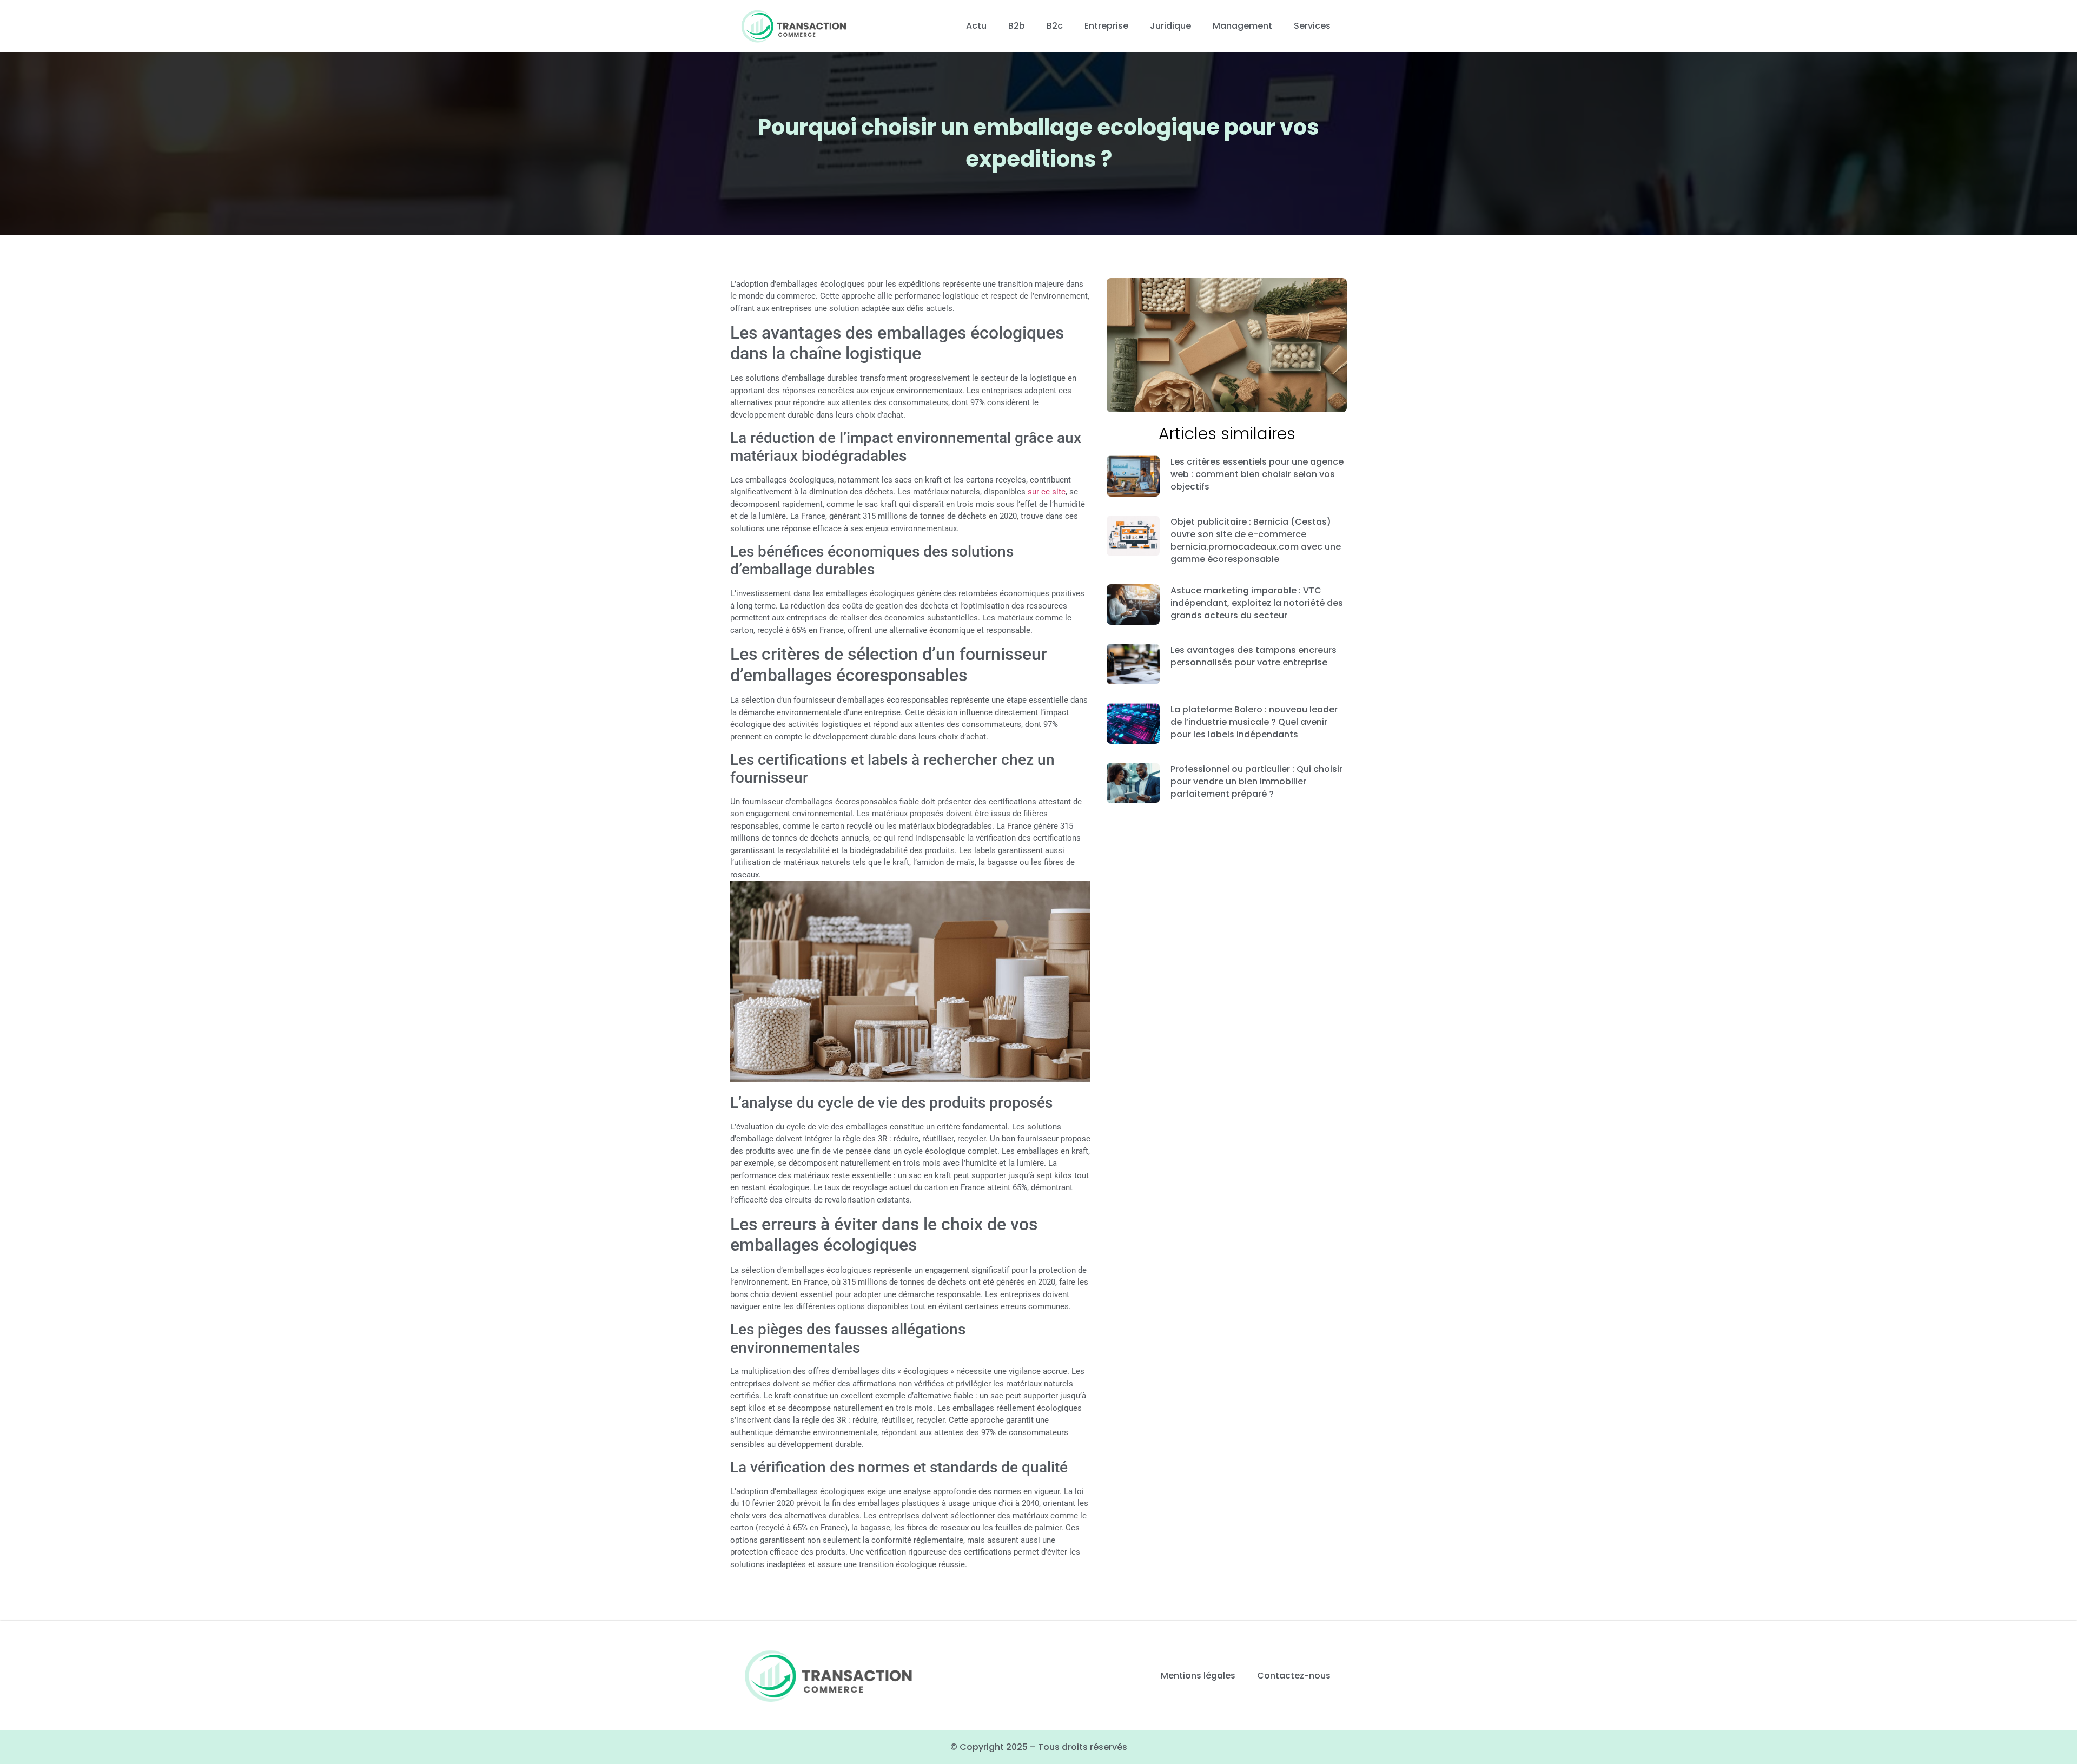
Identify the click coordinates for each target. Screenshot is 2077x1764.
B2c (1055, 26)
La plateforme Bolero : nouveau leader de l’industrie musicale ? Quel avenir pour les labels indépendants (1254, 722)
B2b (1017, 26)
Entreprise (1106, 26)
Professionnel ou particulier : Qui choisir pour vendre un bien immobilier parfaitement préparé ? (1256, 781)
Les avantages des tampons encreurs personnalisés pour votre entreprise (1254, 656)
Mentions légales (1198, 1676)
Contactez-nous (1294, 1676)
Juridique (1170, 26)
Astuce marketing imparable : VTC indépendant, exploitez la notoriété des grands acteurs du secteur (1257, 603)
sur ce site (1047, 492)
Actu (976, 26)
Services (1312, 26)
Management (1242, 26)
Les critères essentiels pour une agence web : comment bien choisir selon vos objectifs (1257, 474)
